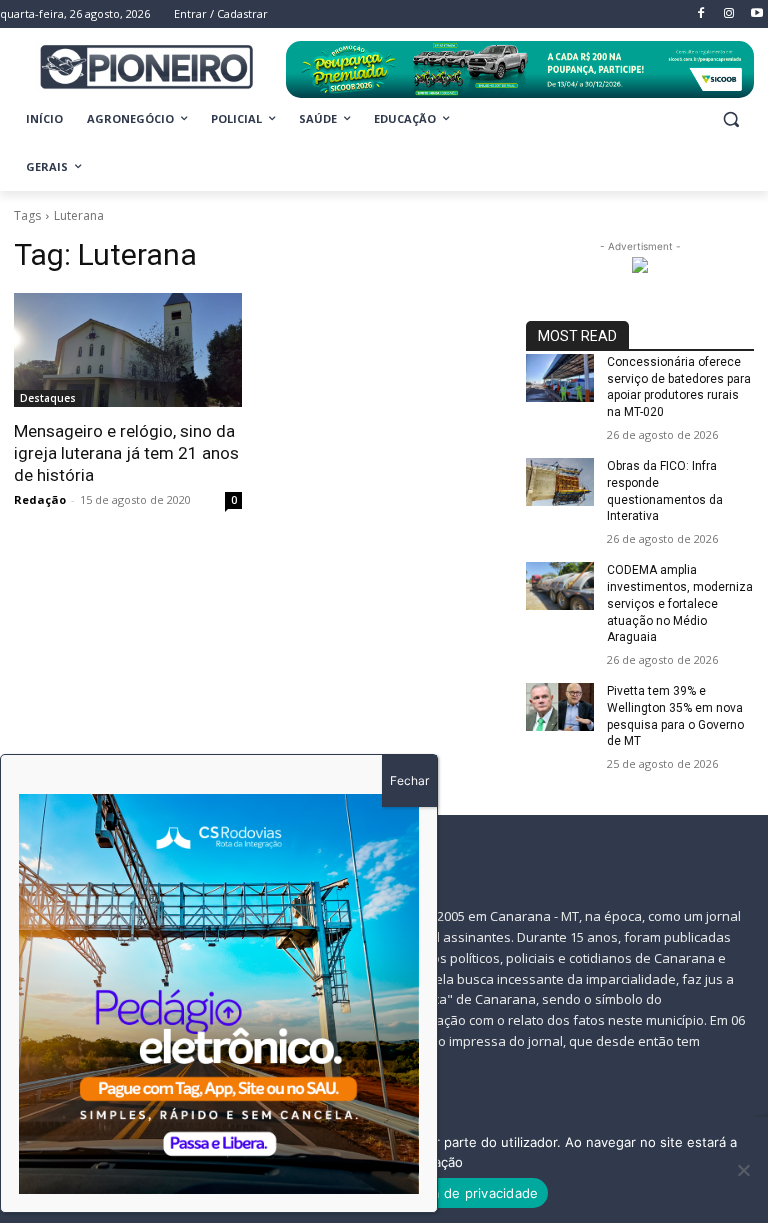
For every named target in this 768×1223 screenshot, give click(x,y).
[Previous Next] (219, 994)
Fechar (409, 780)
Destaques (48, 398)
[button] (730, 119)
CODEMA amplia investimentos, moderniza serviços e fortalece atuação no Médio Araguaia (680, 603)
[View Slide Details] (520, 69)
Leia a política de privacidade (445, 1193)
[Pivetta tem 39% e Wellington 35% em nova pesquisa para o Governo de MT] (560, 707)
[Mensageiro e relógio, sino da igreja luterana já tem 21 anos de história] (128, 350)
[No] (743, 1170)
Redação (40, 499)
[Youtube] (756, 14)
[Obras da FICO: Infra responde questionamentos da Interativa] (560, 482)
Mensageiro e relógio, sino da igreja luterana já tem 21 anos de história (126, 453)
